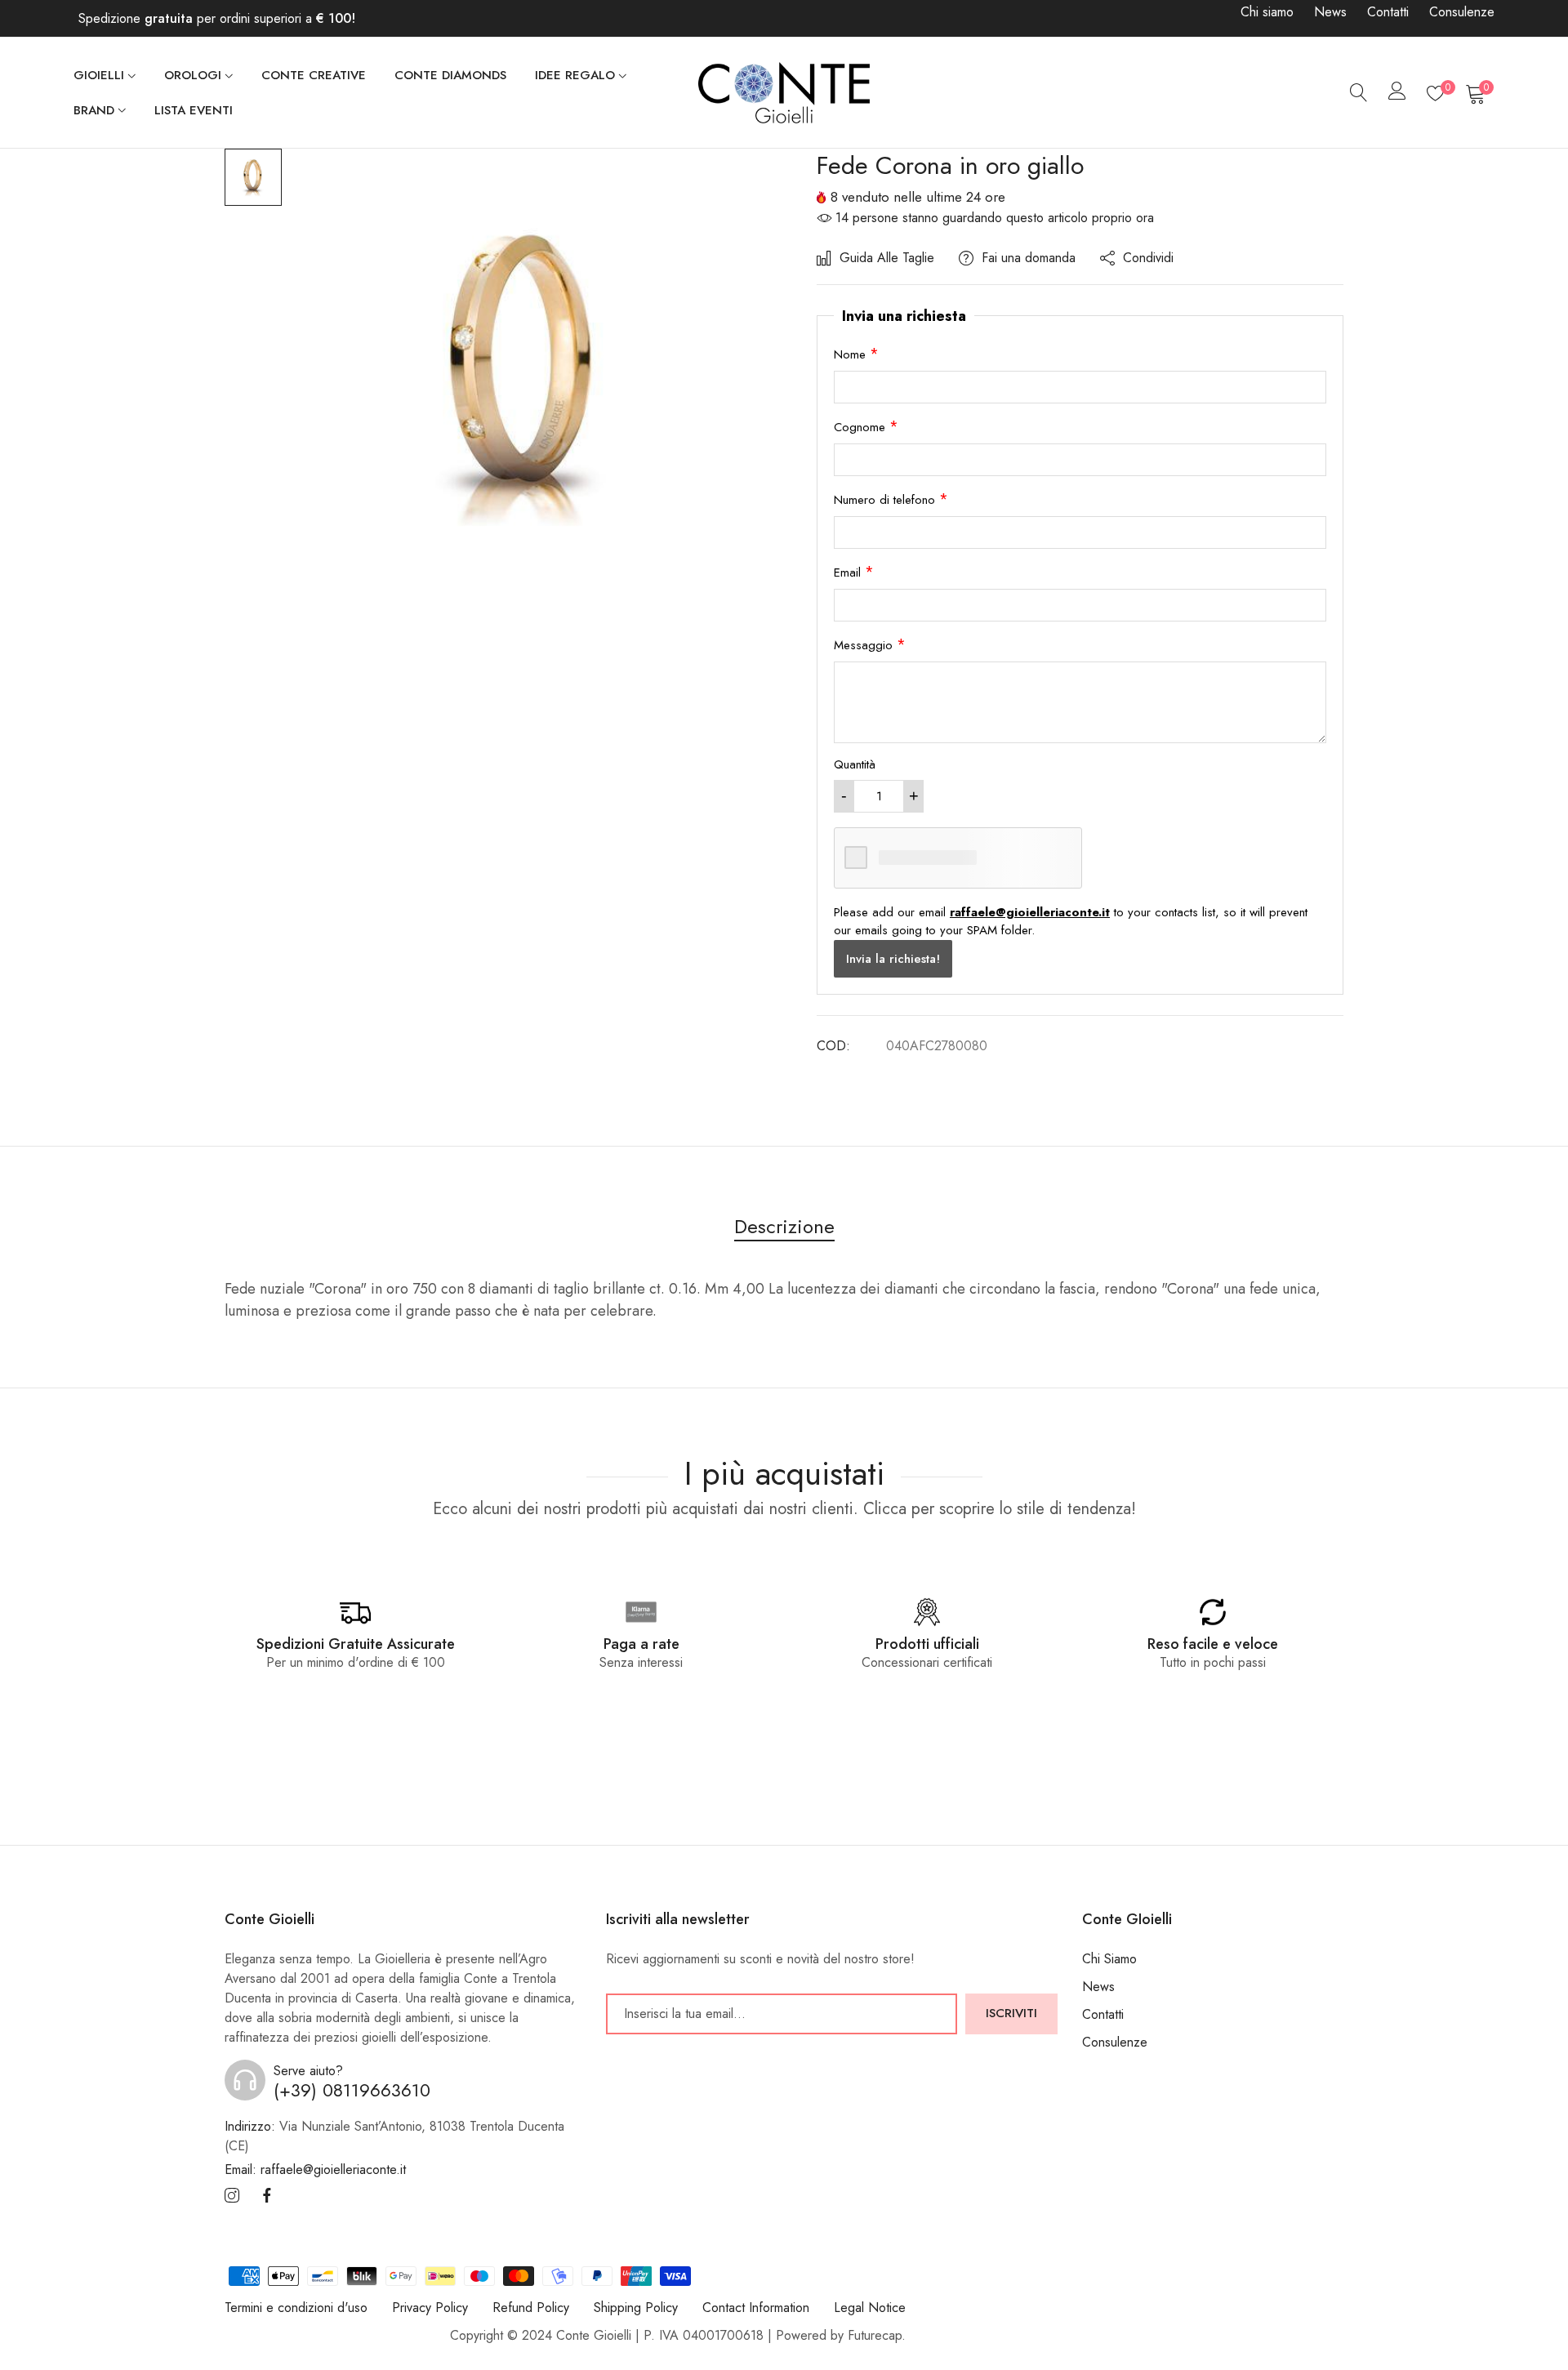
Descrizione (784, 1226)
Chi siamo (1267, 12)
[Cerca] (1359, 93)
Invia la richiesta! (893, 959)
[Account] (1397, 94)
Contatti (1388, 12)
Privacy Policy (430, 2308)
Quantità (855, 764)
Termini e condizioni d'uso (296, 2308)
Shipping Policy (636, 2308)
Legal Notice (870, 2308)
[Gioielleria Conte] (784, 92)
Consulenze (1462, 12)
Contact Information (756, 2308)
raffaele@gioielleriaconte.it (1030, 912)
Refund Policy (531, 2308)
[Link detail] (232, 2196)
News (1330, 12)
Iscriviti (1011, 2013)
